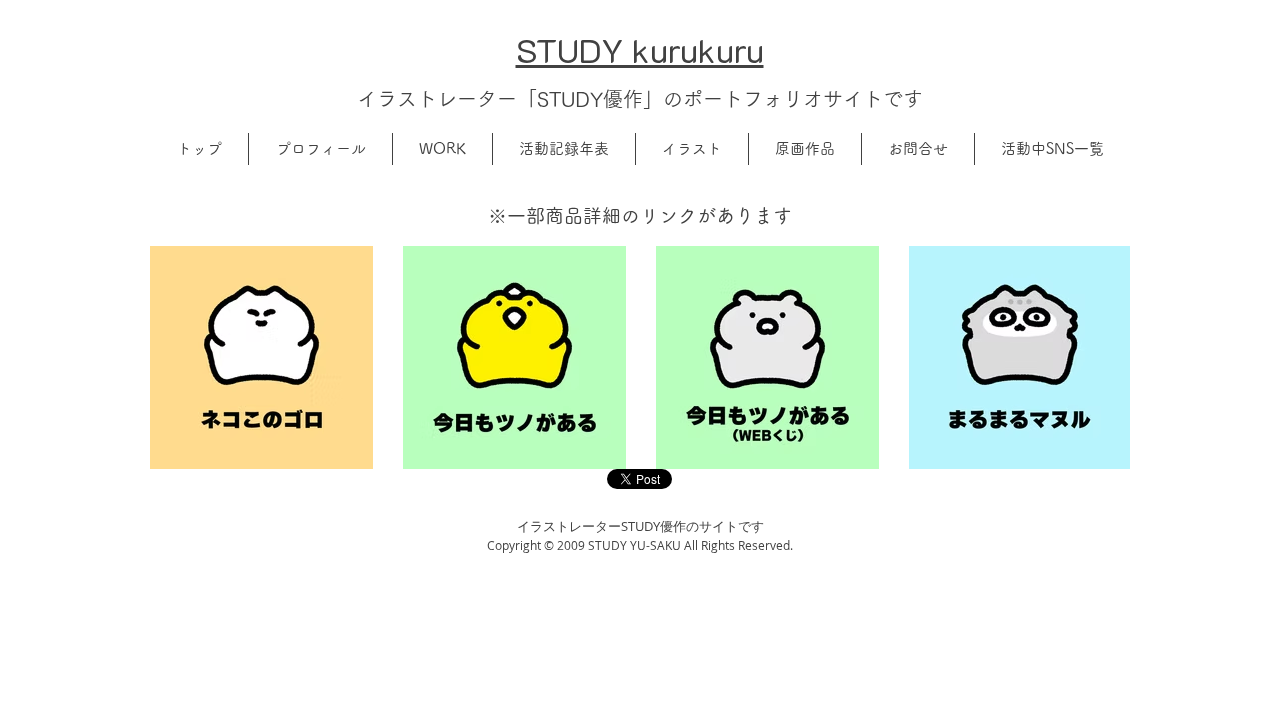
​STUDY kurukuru (640, 49)
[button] (320, 149)
